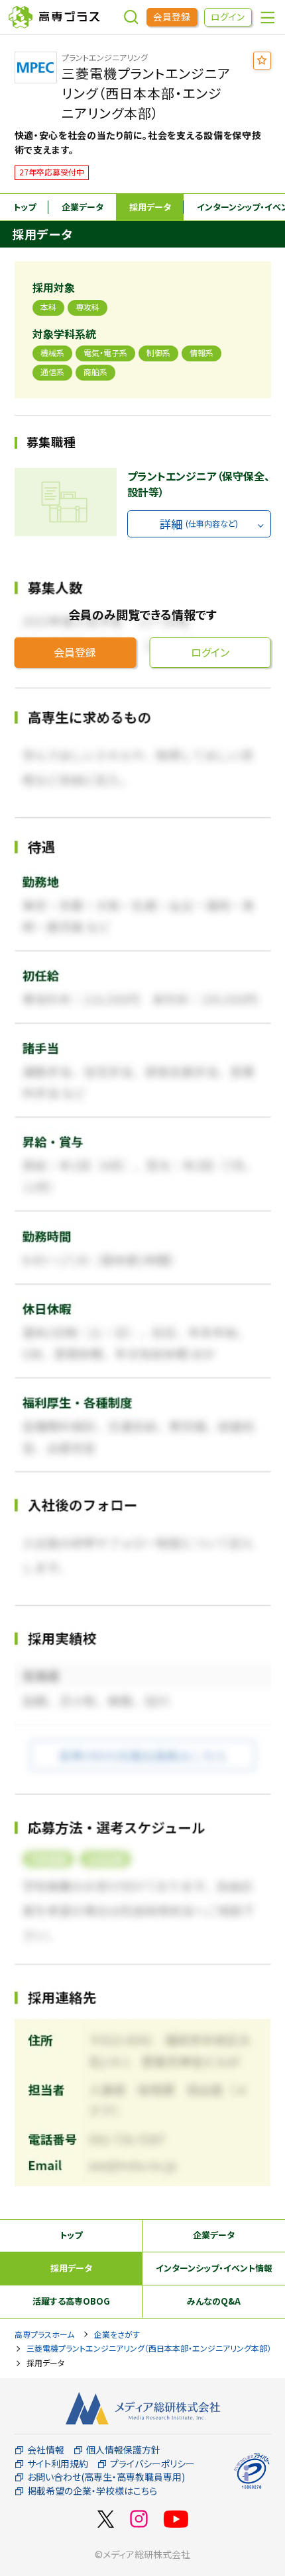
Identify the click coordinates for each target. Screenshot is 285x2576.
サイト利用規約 (58, 2464)
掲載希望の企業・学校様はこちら (92, 2491)
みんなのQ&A (214, 2301)
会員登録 (172, 17)
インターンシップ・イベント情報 (214, 2268)
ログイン (228, 17)
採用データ (150, 207)
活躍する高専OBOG (71, 2301)
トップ (25, 207)
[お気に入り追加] (262, 61)
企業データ (83, 207)
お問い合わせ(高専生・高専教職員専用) (106, 2477)
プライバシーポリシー (152, 2464)
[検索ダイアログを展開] (131, 17)
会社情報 (46, 2450)
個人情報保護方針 (123, 2450)
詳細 (199, 524)
